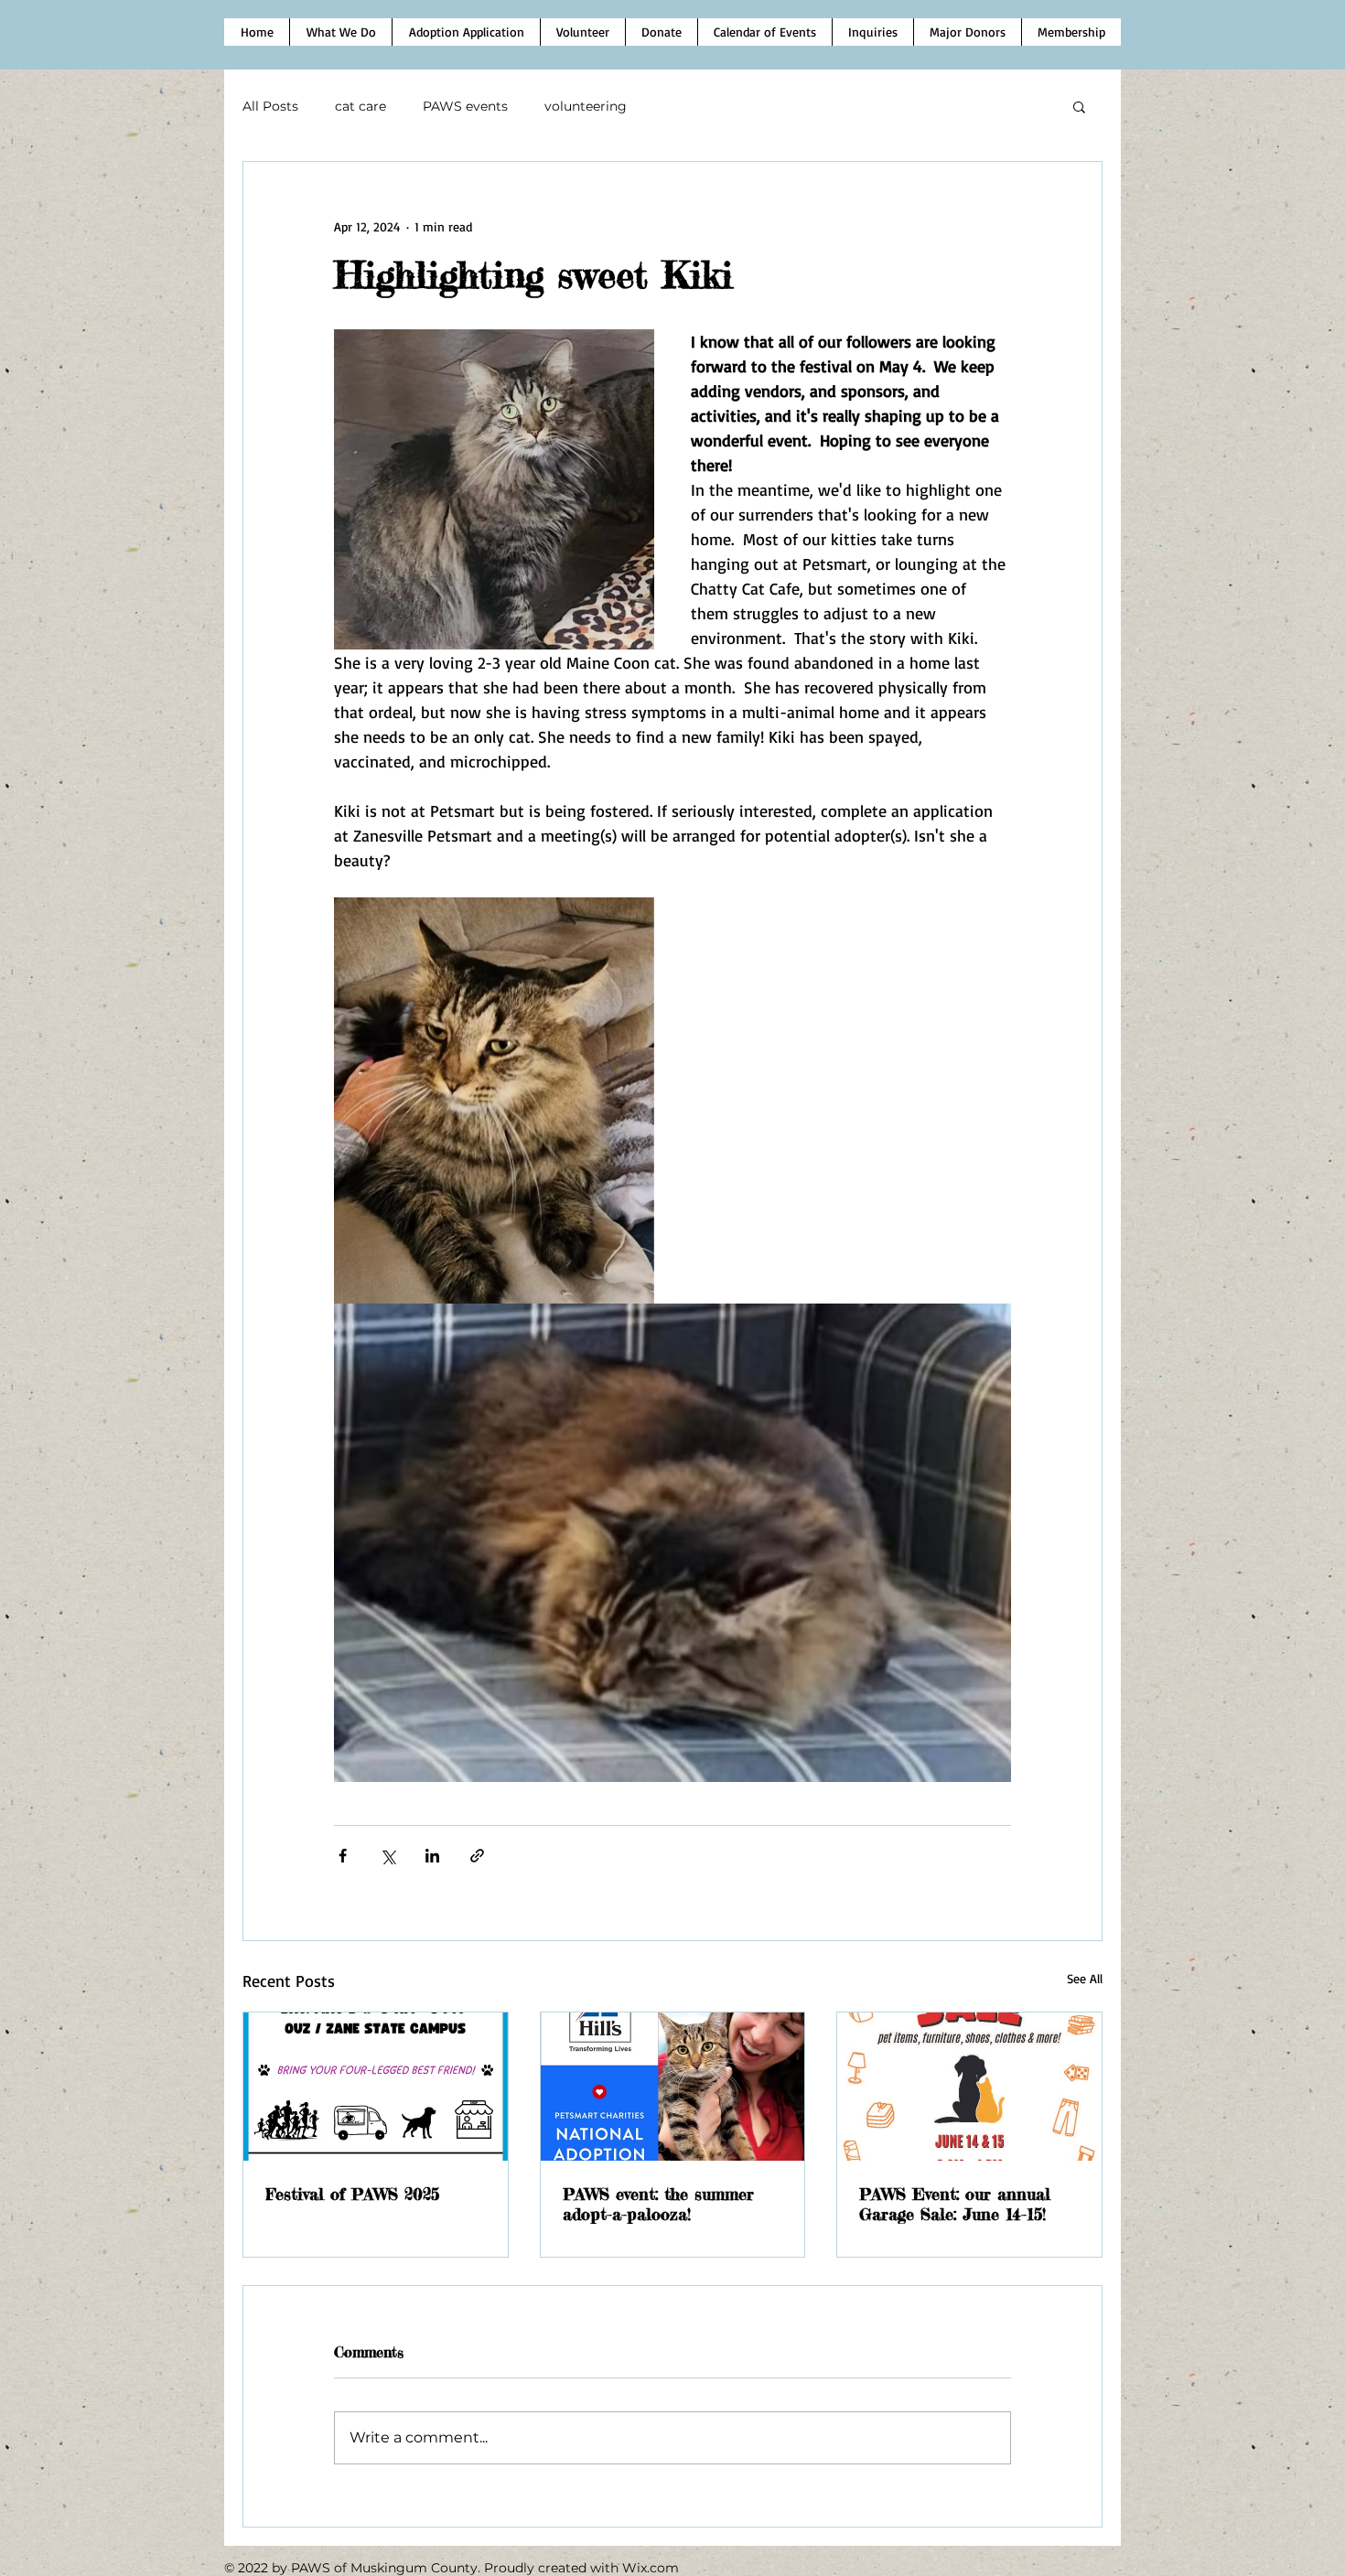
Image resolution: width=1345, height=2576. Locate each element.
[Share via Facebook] (343, 1856)
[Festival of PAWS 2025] (376, 2087)
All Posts (270, 106)
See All (1085, 1978)
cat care (360, 106)
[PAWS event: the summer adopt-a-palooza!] (673, 2087)
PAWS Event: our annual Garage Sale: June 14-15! (955, 2204)
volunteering (586, 106)
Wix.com (651, 2568)
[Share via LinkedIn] (432, 1856)
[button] (1079, 106)
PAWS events (465, 106)
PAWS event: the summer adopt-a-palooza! (658, 2204)
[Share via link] (477, 1856)
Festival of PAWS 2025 (352, 2194)
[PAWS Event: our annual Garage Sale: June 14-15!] (969, 2087)
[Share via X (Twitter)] (387, 1856)
